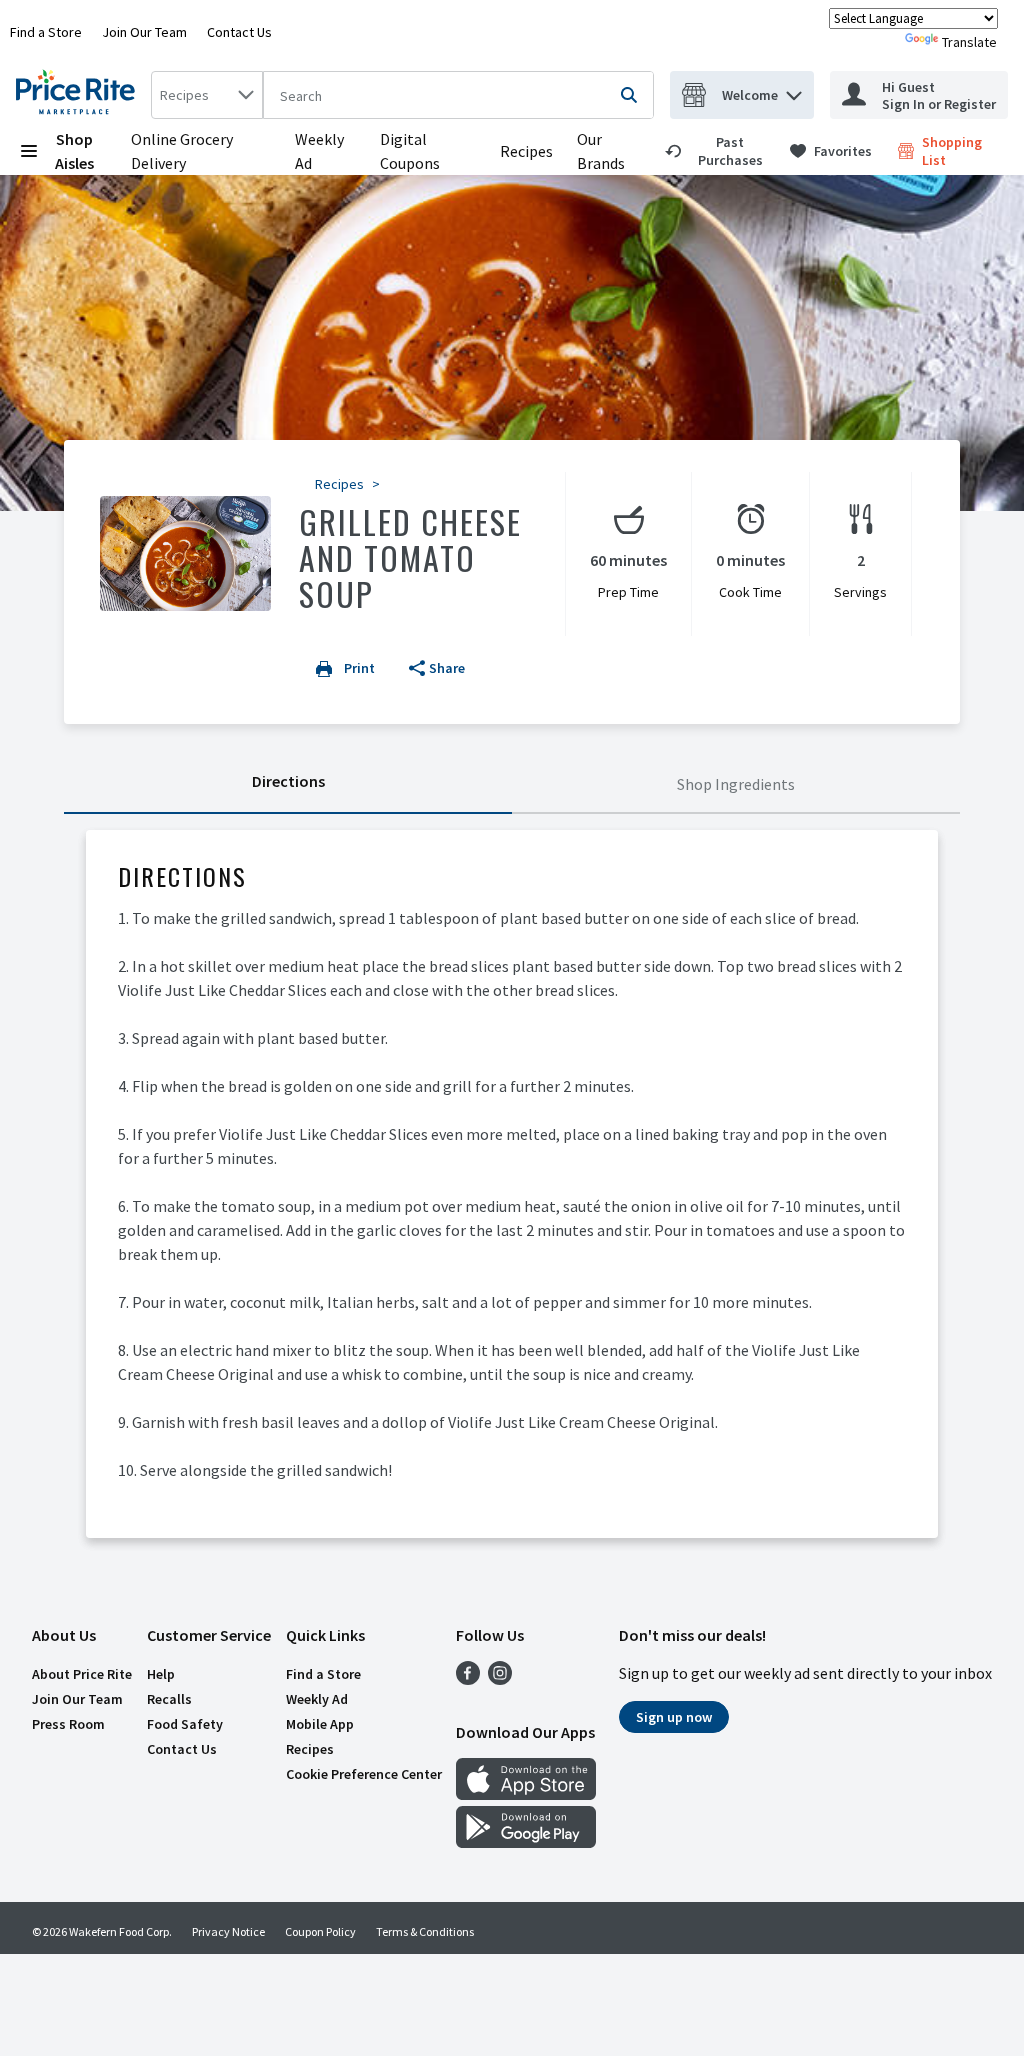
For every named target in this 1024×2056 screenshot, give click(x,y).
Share (447, 668)
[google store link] (526, 1842)
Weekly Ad (317, 1699)
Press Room (68, 1724)
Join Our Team (144, 32)
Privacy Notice (228, 1931)
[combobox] (207, 95)
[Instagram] (500, 1679)
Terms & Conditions (425, 1931)
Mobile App (320, 1724)
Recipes (526, 151)
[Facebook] (468, 1679)
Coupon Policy (320, 1931)
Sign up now (674, 1717)
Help (161, 1674)
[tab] (288, 785)
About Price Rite (82, 1674)
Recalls (169, 1699)
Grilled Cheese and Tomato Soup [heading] (410, 557)
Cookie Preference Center (364, 1774)
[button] (794, 90)
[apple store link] (526, 1794)
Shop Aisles (74, 151)
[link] (718, 151)
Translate (969, 42)
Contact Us (239, 32)
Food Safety (185, 1724)
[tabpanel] (512, 1184)
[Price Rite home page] (79, 95)
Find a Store (46, 32)
